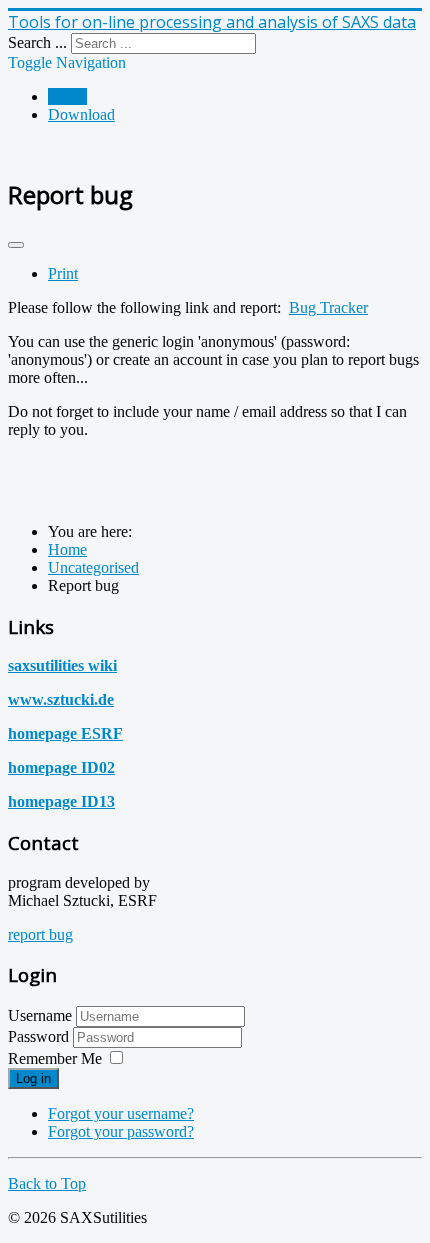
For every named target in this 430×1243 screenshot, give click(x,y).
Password (40, 1036)
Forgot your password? (121, 1131)
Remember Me (55, 1058)
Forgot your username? (121, 1113)
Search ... (37, 42)
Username (40, 1015)
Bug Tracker (328, 307)
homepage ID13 (61, 801)
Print (63, 273)
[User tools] (16, 245)
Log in (33, 1078)
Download (81, 114)
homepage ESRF (65, 733)
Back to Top (47, 1183)
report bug (40, 934)
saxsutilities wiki (62, 665)
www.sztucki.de (61, 699)
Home (67, 96)
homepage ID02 (61, 767)
